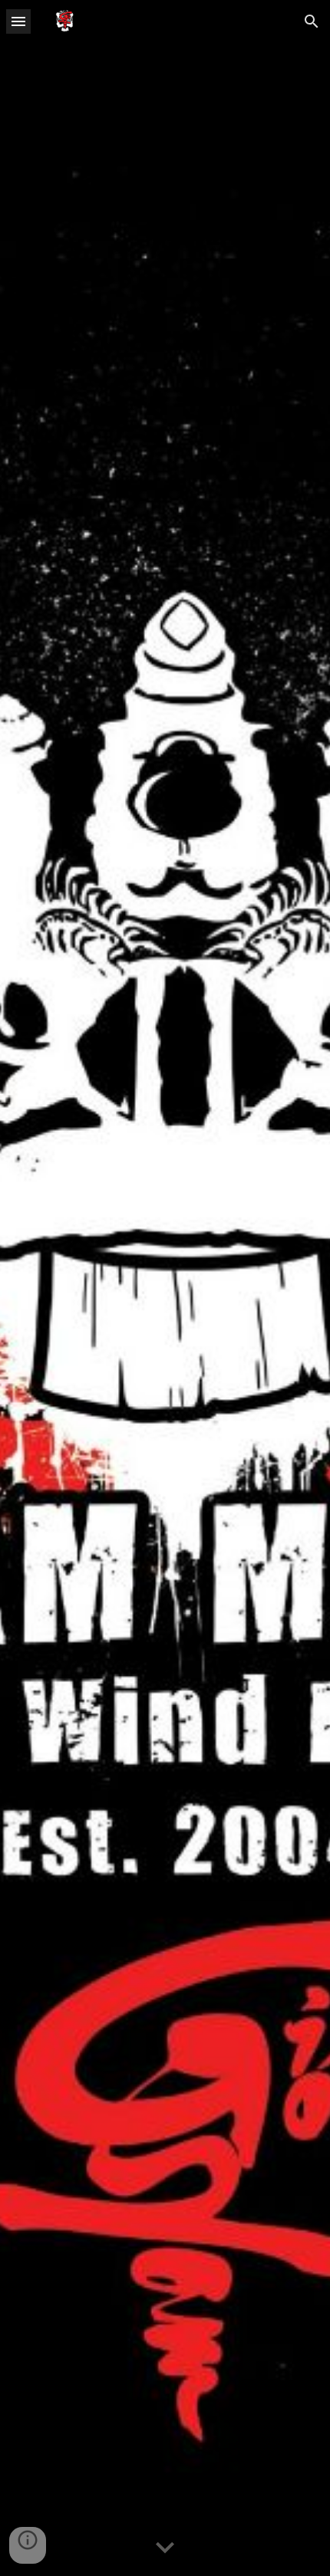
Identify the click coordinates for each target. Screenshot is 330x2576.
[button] (18, 21)
